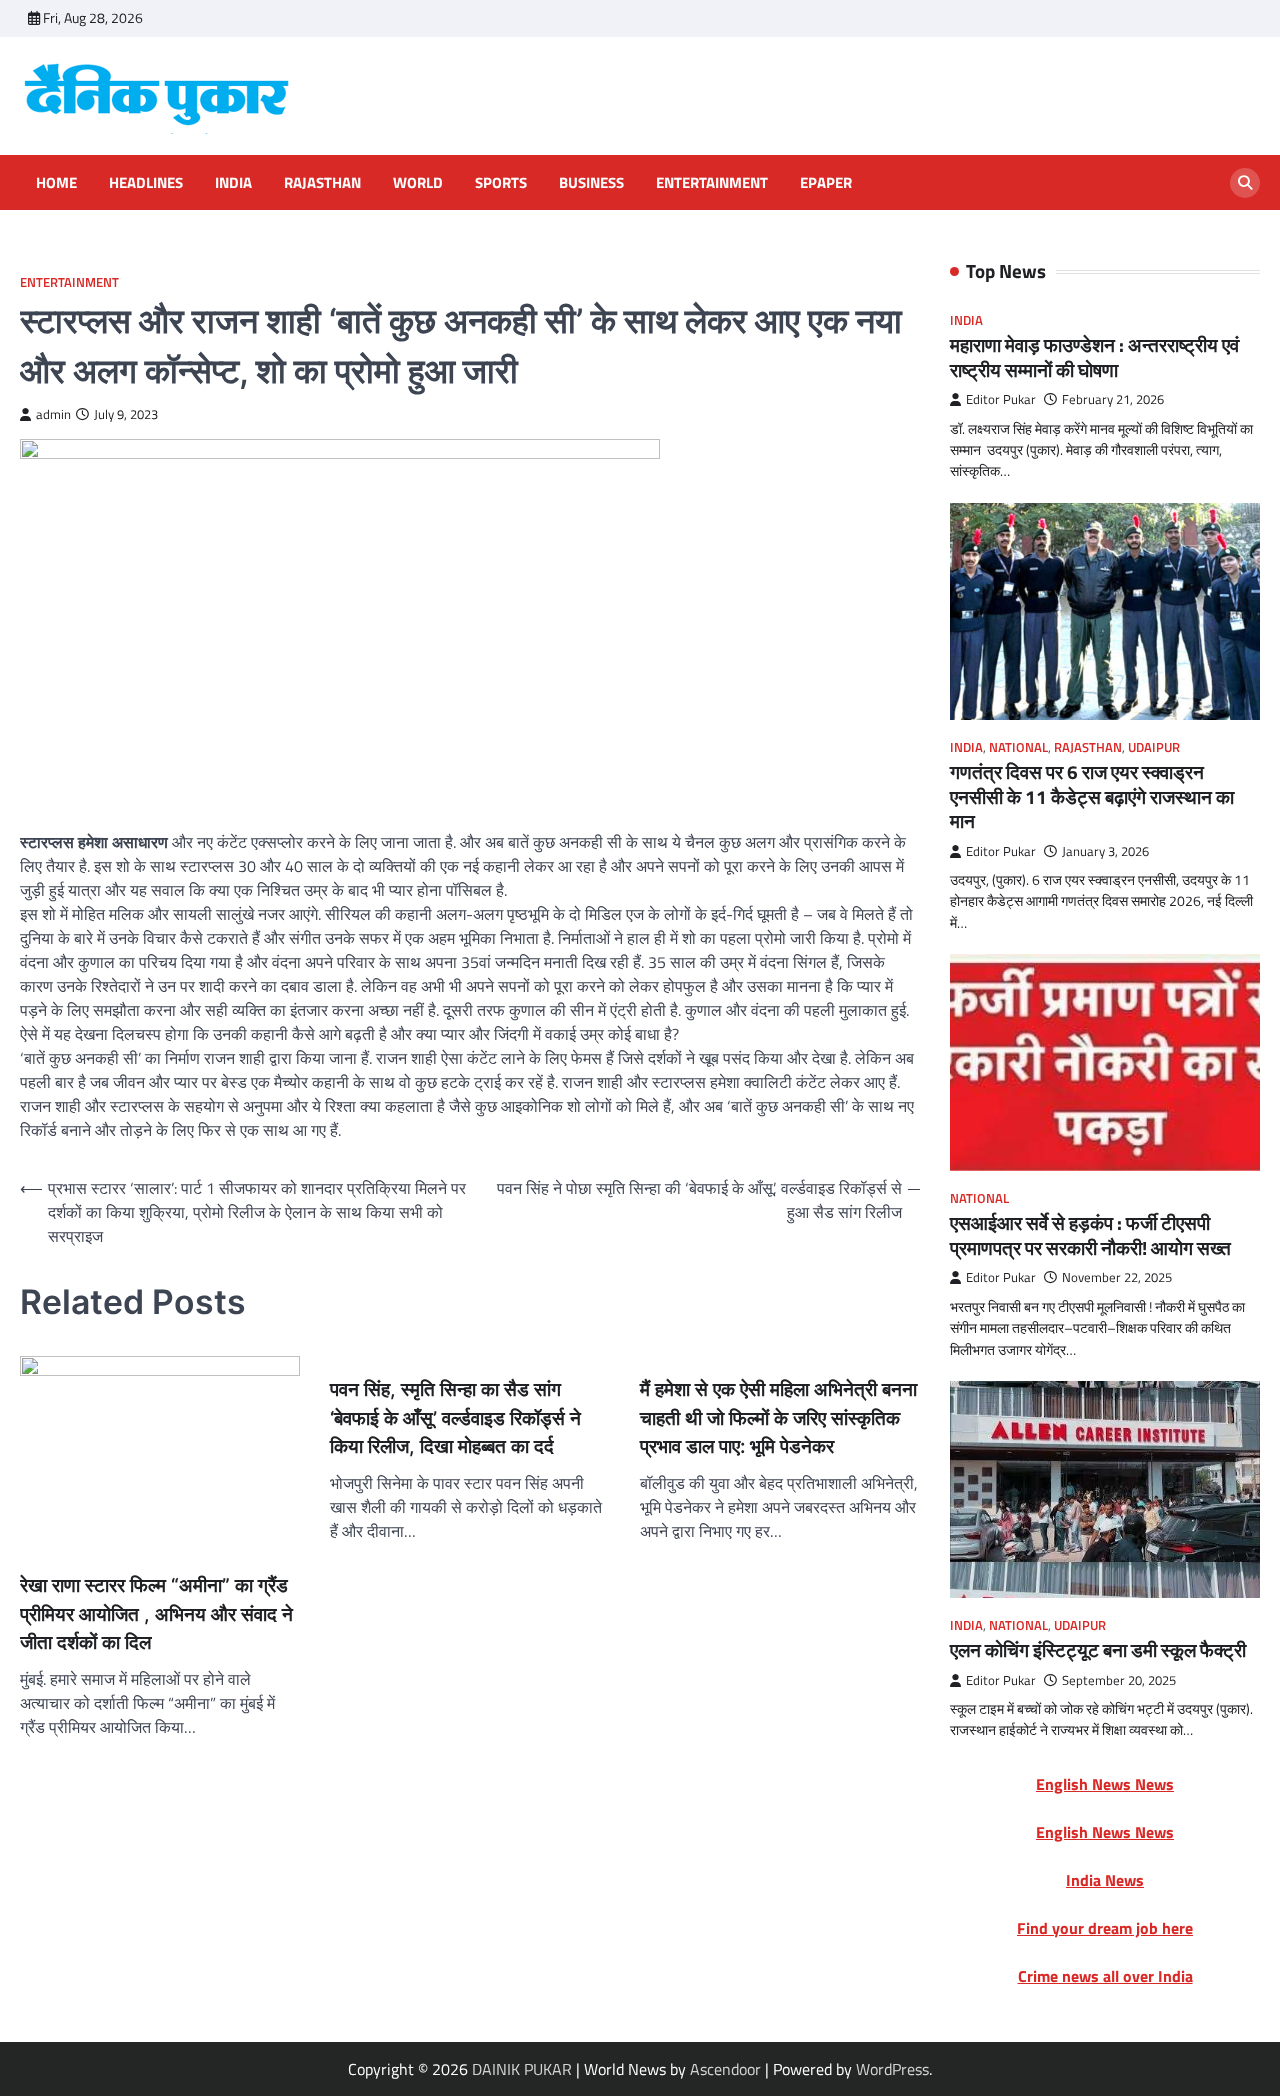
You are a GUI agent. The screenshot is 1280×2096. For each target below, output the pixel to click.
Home (56, 183)
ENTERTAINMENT (712, 183)
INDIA (233, 183)
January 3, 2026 (1105, 851)
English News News (1105, 1784)
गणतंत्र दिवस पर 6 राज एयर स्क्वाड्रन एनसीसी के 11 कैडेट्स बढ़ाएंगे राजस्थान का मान (1092, 796)
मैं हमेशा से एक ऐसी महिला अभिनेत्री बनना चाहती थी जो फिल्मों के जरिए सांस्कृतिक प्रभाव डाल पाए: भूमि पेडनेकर (778, 1418)
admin (53, 414)
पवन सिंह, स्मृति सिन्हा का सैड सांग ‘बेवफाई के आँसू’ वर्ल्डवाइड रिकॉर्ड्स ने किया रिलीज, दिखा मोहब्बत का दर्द (455, 1418)
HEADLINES (146, 183)
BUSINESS (591, 183)
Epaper (826, 183)
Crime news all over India (1105, 1976)
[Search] (1245, 183)
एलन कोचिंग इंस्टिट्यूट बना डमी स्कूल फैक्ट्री (1098, 1650)
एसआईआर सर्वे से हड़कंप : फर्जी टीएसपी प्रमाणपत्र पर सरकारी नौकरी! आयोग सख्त (1090, 1235)
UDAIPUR (1154, 747)
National (1018, 747)
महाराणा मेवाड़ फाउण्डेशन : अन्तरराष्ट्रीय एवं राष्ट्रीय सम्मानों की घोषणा (1094, 357)
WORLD (418, 183)
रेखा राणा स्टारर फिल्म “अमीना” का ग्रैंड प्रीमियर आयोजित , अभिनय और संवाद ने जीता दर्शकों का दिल (156, 1614)
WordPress (892, 2069)
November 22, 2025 (1117, 1277)
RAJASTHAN (322, 183)
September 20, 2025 (1119, 1680)
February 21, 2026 (1113, 399)
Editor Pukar (1001, 399)
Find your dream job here (1105, 1928)
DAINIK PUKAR (522, 2069)
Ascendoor (725, 2069)
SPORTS (501, 183)
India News (1105, 1880)
